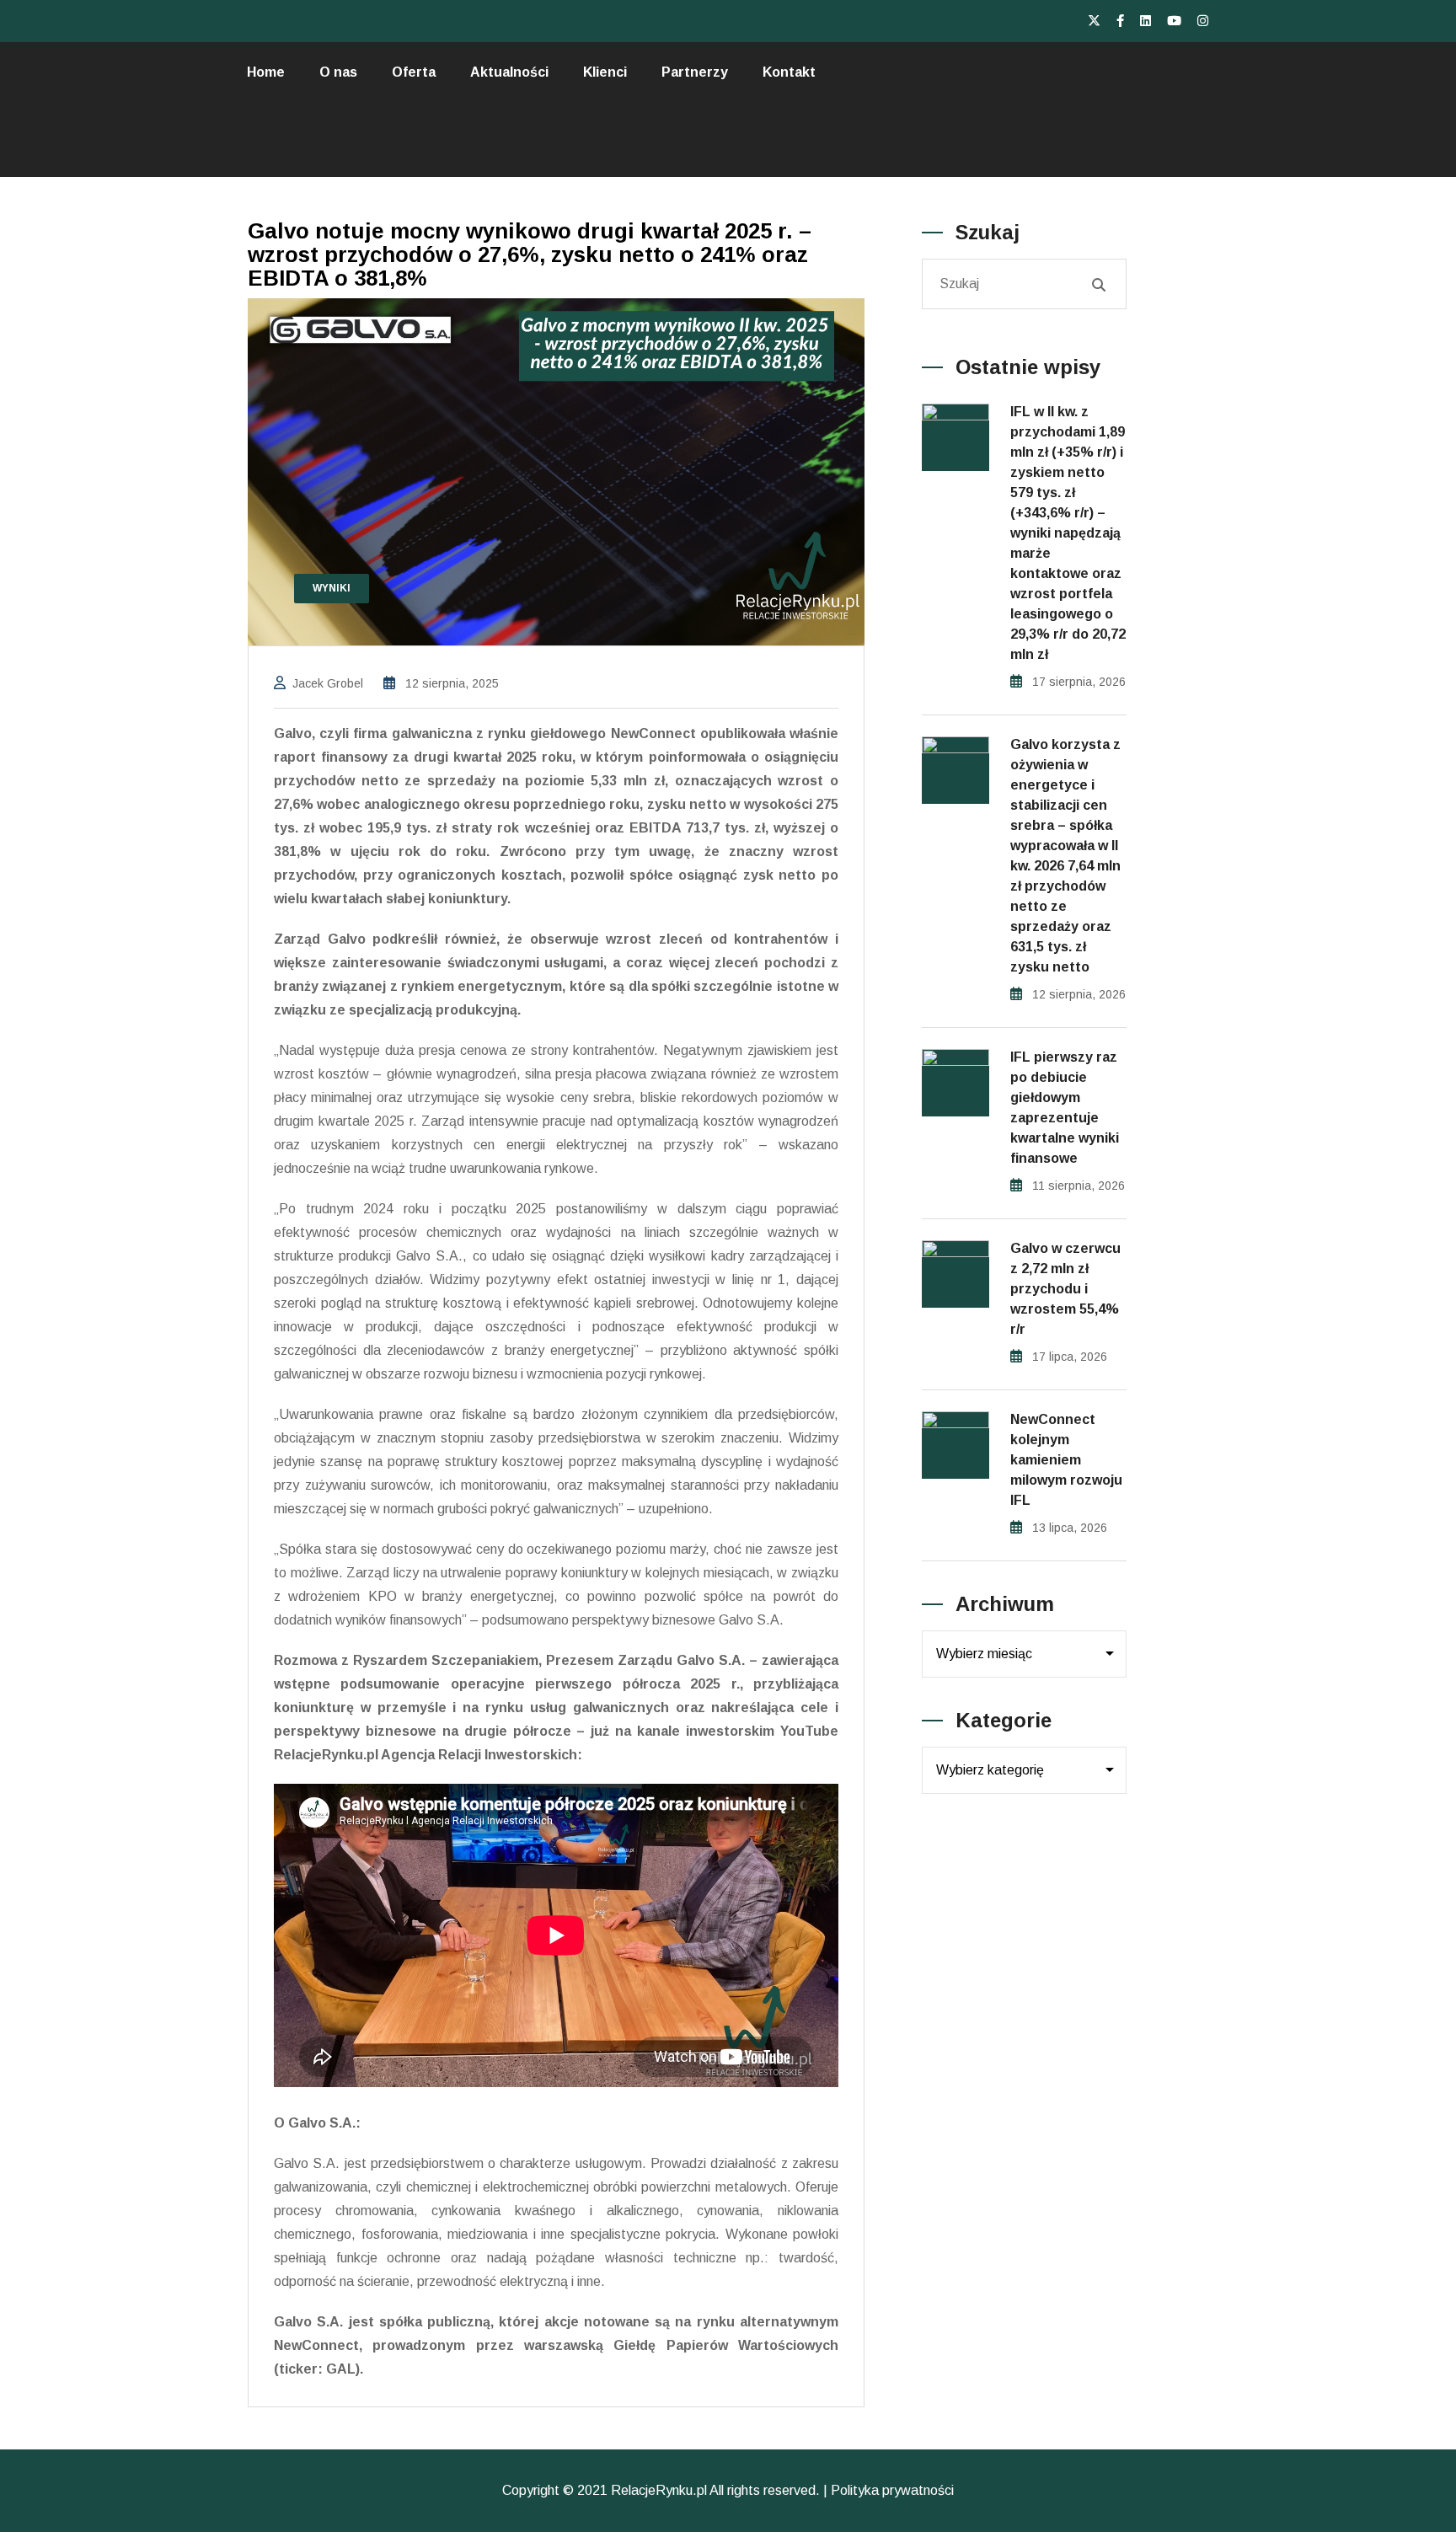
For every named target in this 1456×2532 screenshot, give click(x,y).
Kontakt (789, 72)
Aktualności (509, 72)
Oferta (414, 72)
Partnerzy (695, 72)
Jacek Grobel (328, 683)
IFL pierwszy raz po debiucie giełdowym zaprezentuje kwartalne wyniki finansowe (1065, 1108)
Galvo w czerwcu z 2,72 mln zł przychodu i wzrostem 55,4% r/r (1065, 1289)
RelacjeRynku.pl (659, 2490)
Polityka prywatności (892, 2490)
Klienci (605, 72)
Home (266, 72)
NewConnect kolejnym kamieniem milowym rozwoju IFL (1066, 1460)
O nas (338, 72)
